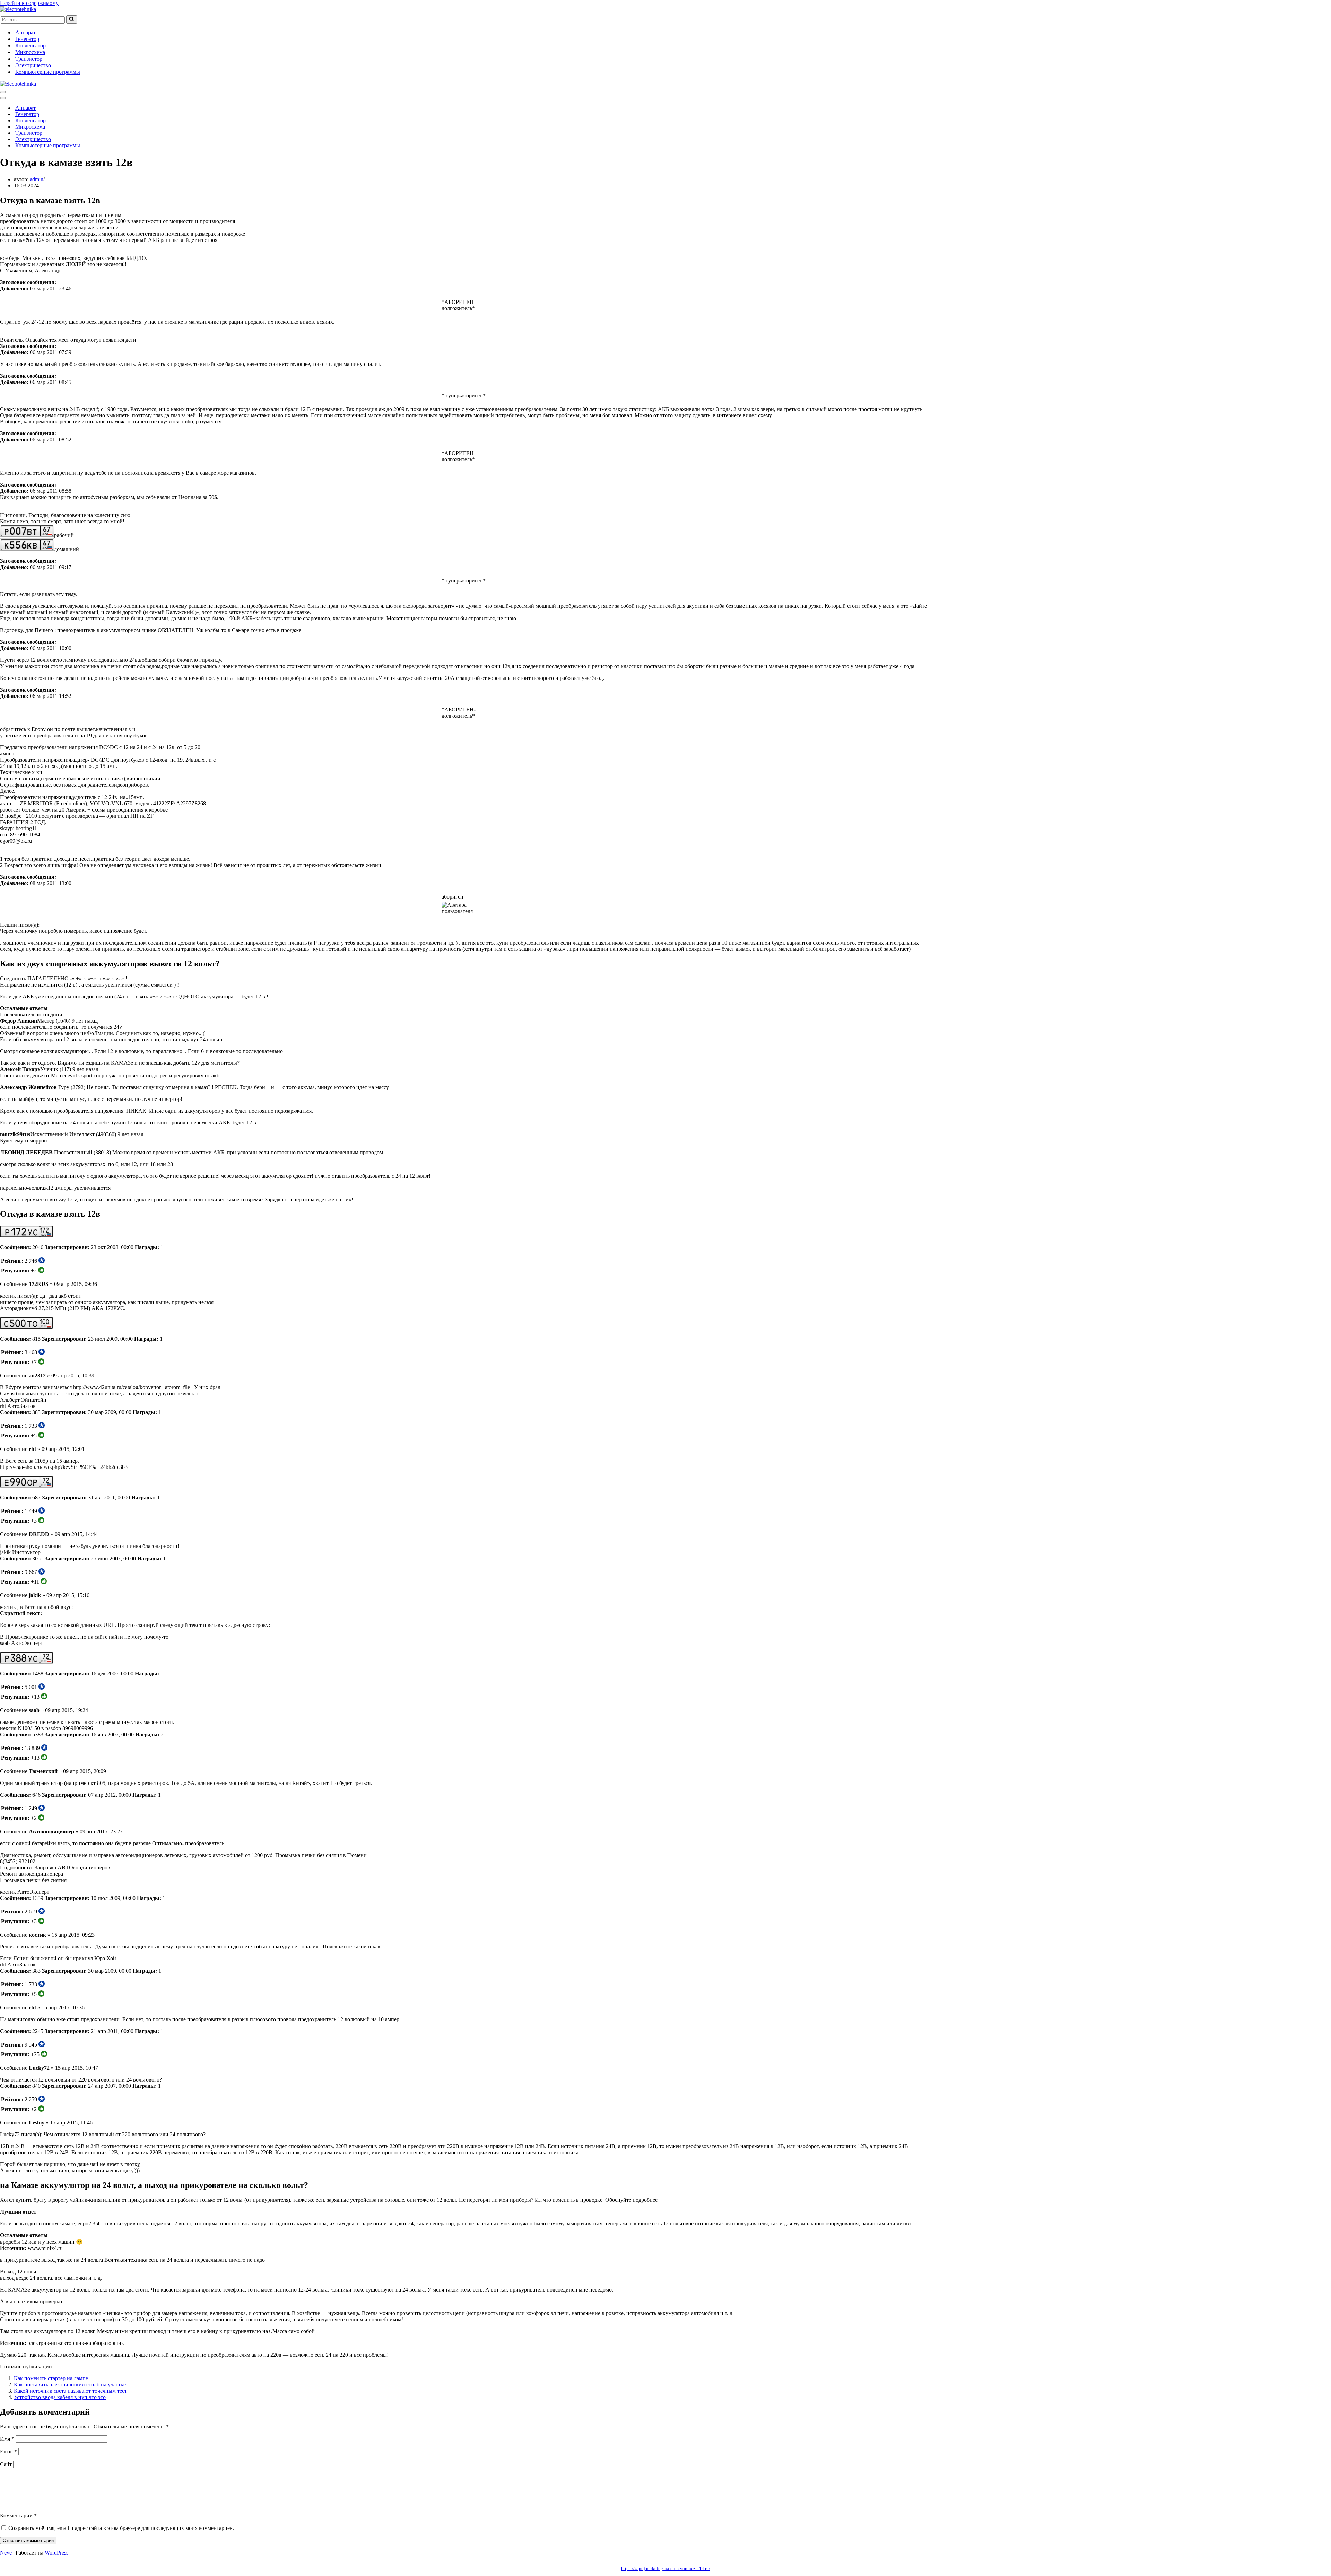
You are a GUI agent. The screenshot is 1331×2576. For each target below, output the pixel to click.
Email (8, 2451)
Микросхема (30, 52)
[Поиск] (72, 19)
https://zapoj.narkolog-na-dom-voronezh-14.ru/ (666, 2569)
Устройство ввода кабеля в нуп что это (60, 2397)
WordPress (56, 2553)
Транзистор (29, 59)
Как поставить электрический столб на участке (70, 2385)
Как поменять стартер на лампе (51, 2378)
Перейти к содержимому (29, 3)
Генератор (27, 39)
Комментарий (18, 2516)
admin (37, 179)
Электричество (33, 65)
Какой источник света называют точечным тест (70, 2391)
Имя (7, 2439)
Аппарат (25, 32)
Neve (6, 2553)
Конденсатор (31, 46)
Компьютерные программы (48, 72)
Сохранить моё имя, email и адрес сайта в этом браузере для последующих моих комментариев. (121, 2528)
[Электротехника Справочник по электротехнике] (18, 9)
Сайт (6, 2464)
